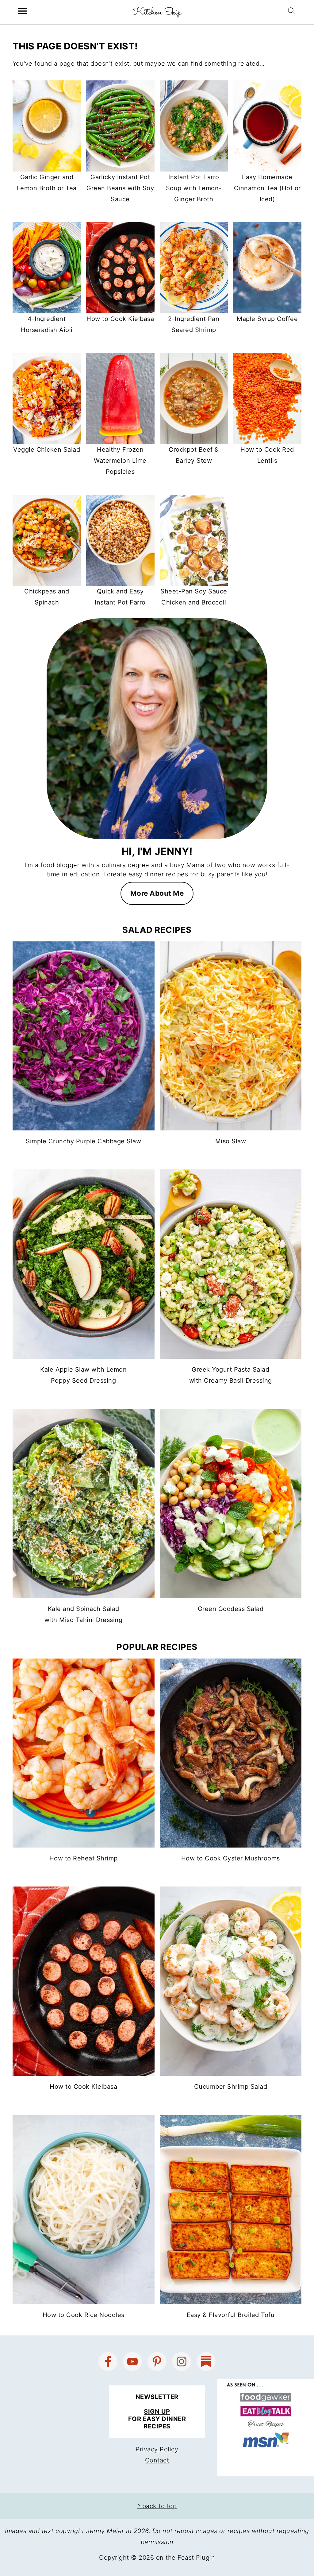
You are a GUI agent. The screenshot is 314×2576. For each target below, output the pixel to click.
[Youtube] (132, 2362)
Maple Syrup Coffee (267, 319)
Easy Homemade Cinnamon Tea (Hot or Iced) (267, 188)
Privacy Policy (157, 2449)
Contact (157, 2460)
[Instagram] (182, 2362)
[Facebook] (108, 2362)
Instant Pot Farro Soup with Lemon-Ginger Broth (194, 188)
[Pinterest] (157, 2362)
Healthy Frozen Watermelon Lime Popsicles (120, 461)
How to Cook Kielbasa (120, 319)
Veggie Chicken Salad (47, 450)
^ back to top (157, 2506)
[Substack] (206, 2362)
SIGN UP (157, 2412)
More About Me (157, 893)
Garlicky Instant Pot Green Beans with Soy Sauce (120, 188)
